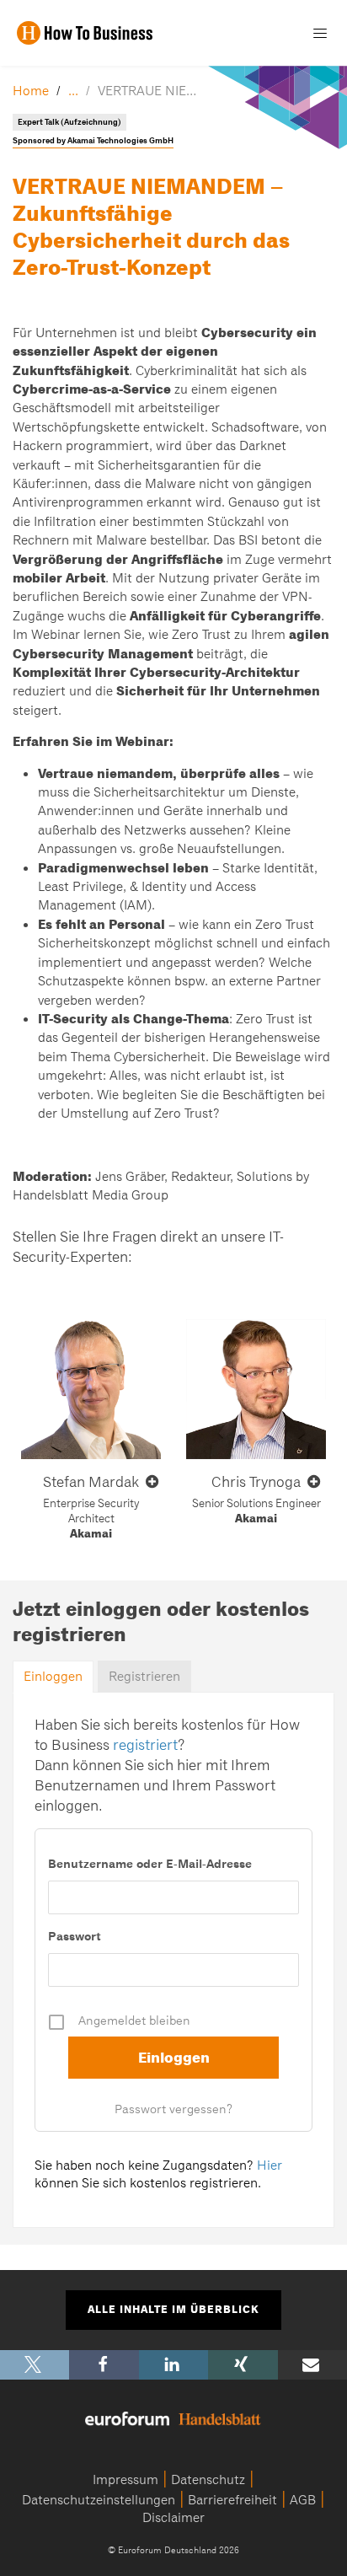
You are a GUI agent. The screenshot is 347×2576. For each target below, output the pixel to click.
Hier (270, 2165)
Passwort (75, 1936)
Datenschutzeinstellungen (99, 2500)
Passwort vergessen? (173, 2109)
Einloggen (53, 1677)
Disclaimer (173, 2518)
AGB (303, 2500)
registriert (145, 1745)
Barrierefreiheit (232, 2500)
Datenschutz (208, 2480)
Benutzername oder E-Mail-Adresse (150, 1864)
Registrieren (144, 1677)
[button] (35, 2365)
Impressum (125, 2480)
